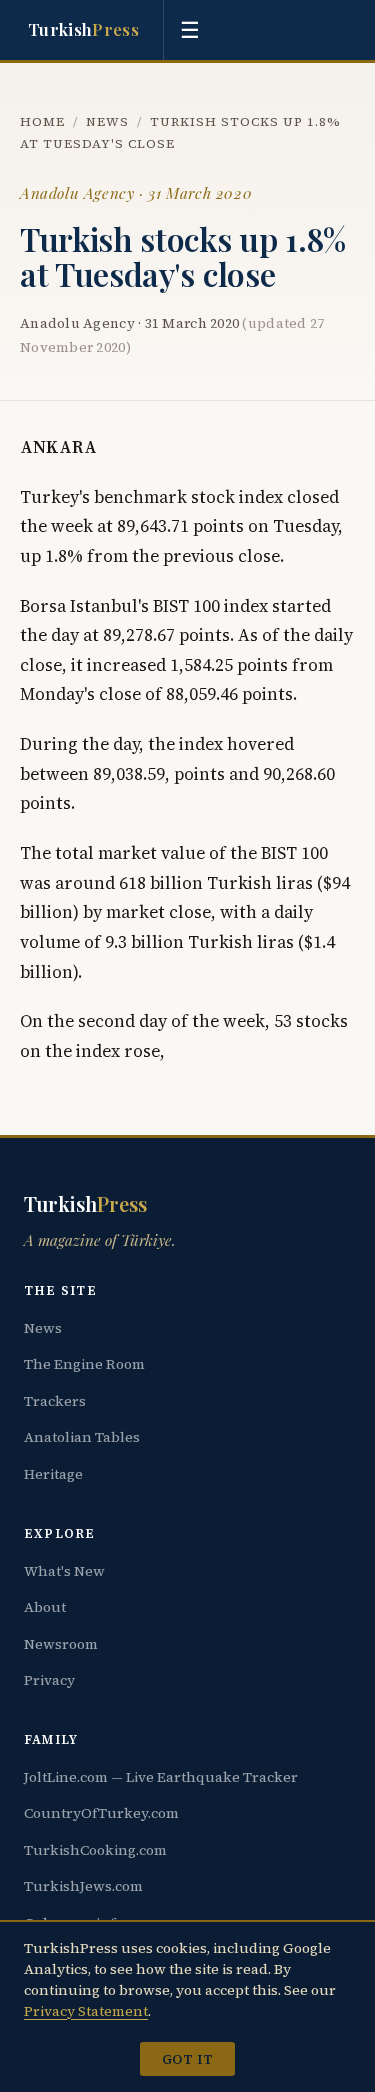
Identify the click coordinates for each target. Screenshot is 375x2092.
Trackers (55, 1401)
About (45, 1607)
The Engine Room (84, 1364)
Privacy (49, 1680)
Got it (187, 2059)
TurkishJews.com (83, 1886)
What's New (64, 1571)
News (107, 121)
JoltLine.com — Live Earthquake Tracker (161, 1777)
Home (42, 121)
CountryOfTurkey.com (101, 1813)
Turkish (83, 29)
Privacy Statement (86, 2011)
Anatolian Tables (82, 1437)
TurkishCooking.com (95, 1850)
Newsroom (61, 1644)
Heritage (53, 1474)
